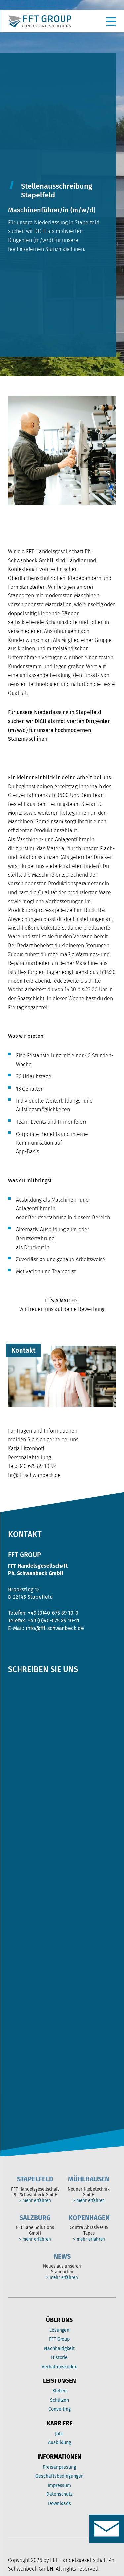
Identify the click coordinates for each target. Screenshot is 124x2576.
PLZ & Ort (23, 1890)
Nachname (22, 1801)
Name (18, 1747)
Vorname (20, 1774)
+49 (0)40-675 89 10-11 (54, 1621)
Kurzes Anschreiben (37, 2031)
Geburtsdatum (29, 1819)
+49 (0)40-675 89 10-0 (53, 1613)
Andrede (21, 1729)
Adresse (21, 1854)
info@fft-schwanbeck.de (55, 1628)
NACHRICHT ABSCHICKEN (49, 2112)
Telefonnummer (31, 1960)
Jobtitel (20, 1693)
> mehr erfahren (35, 2201)
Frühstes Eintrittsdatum (42, 1996)
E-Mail (19, 1925)
